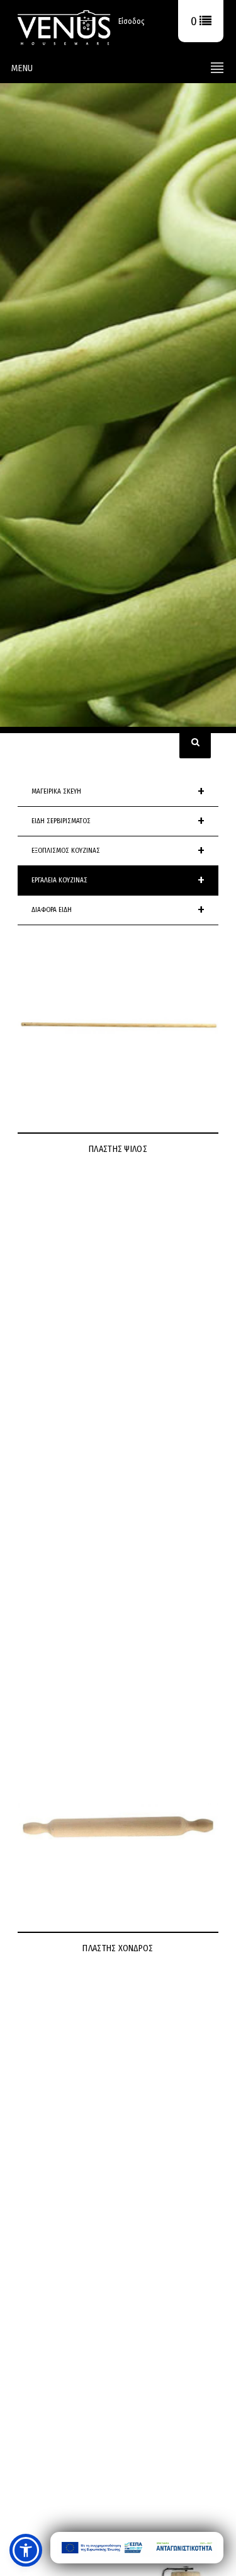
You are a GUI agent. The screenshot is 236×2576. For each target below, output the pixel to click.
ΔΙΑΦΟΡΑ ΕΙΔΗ (118, 910)
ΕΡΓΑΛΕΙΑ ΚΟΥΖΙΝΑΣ (118, 881)
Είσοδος (131, 21)
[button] (26, 2550)
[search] (195, 743)
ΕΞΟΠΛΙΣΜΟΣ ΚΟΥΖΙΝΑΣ (118, 851)
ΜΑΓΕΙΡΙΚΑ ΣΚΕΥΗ (118, 792)
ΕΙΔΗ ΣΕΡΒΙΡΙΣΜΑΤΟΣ (118, 821)
